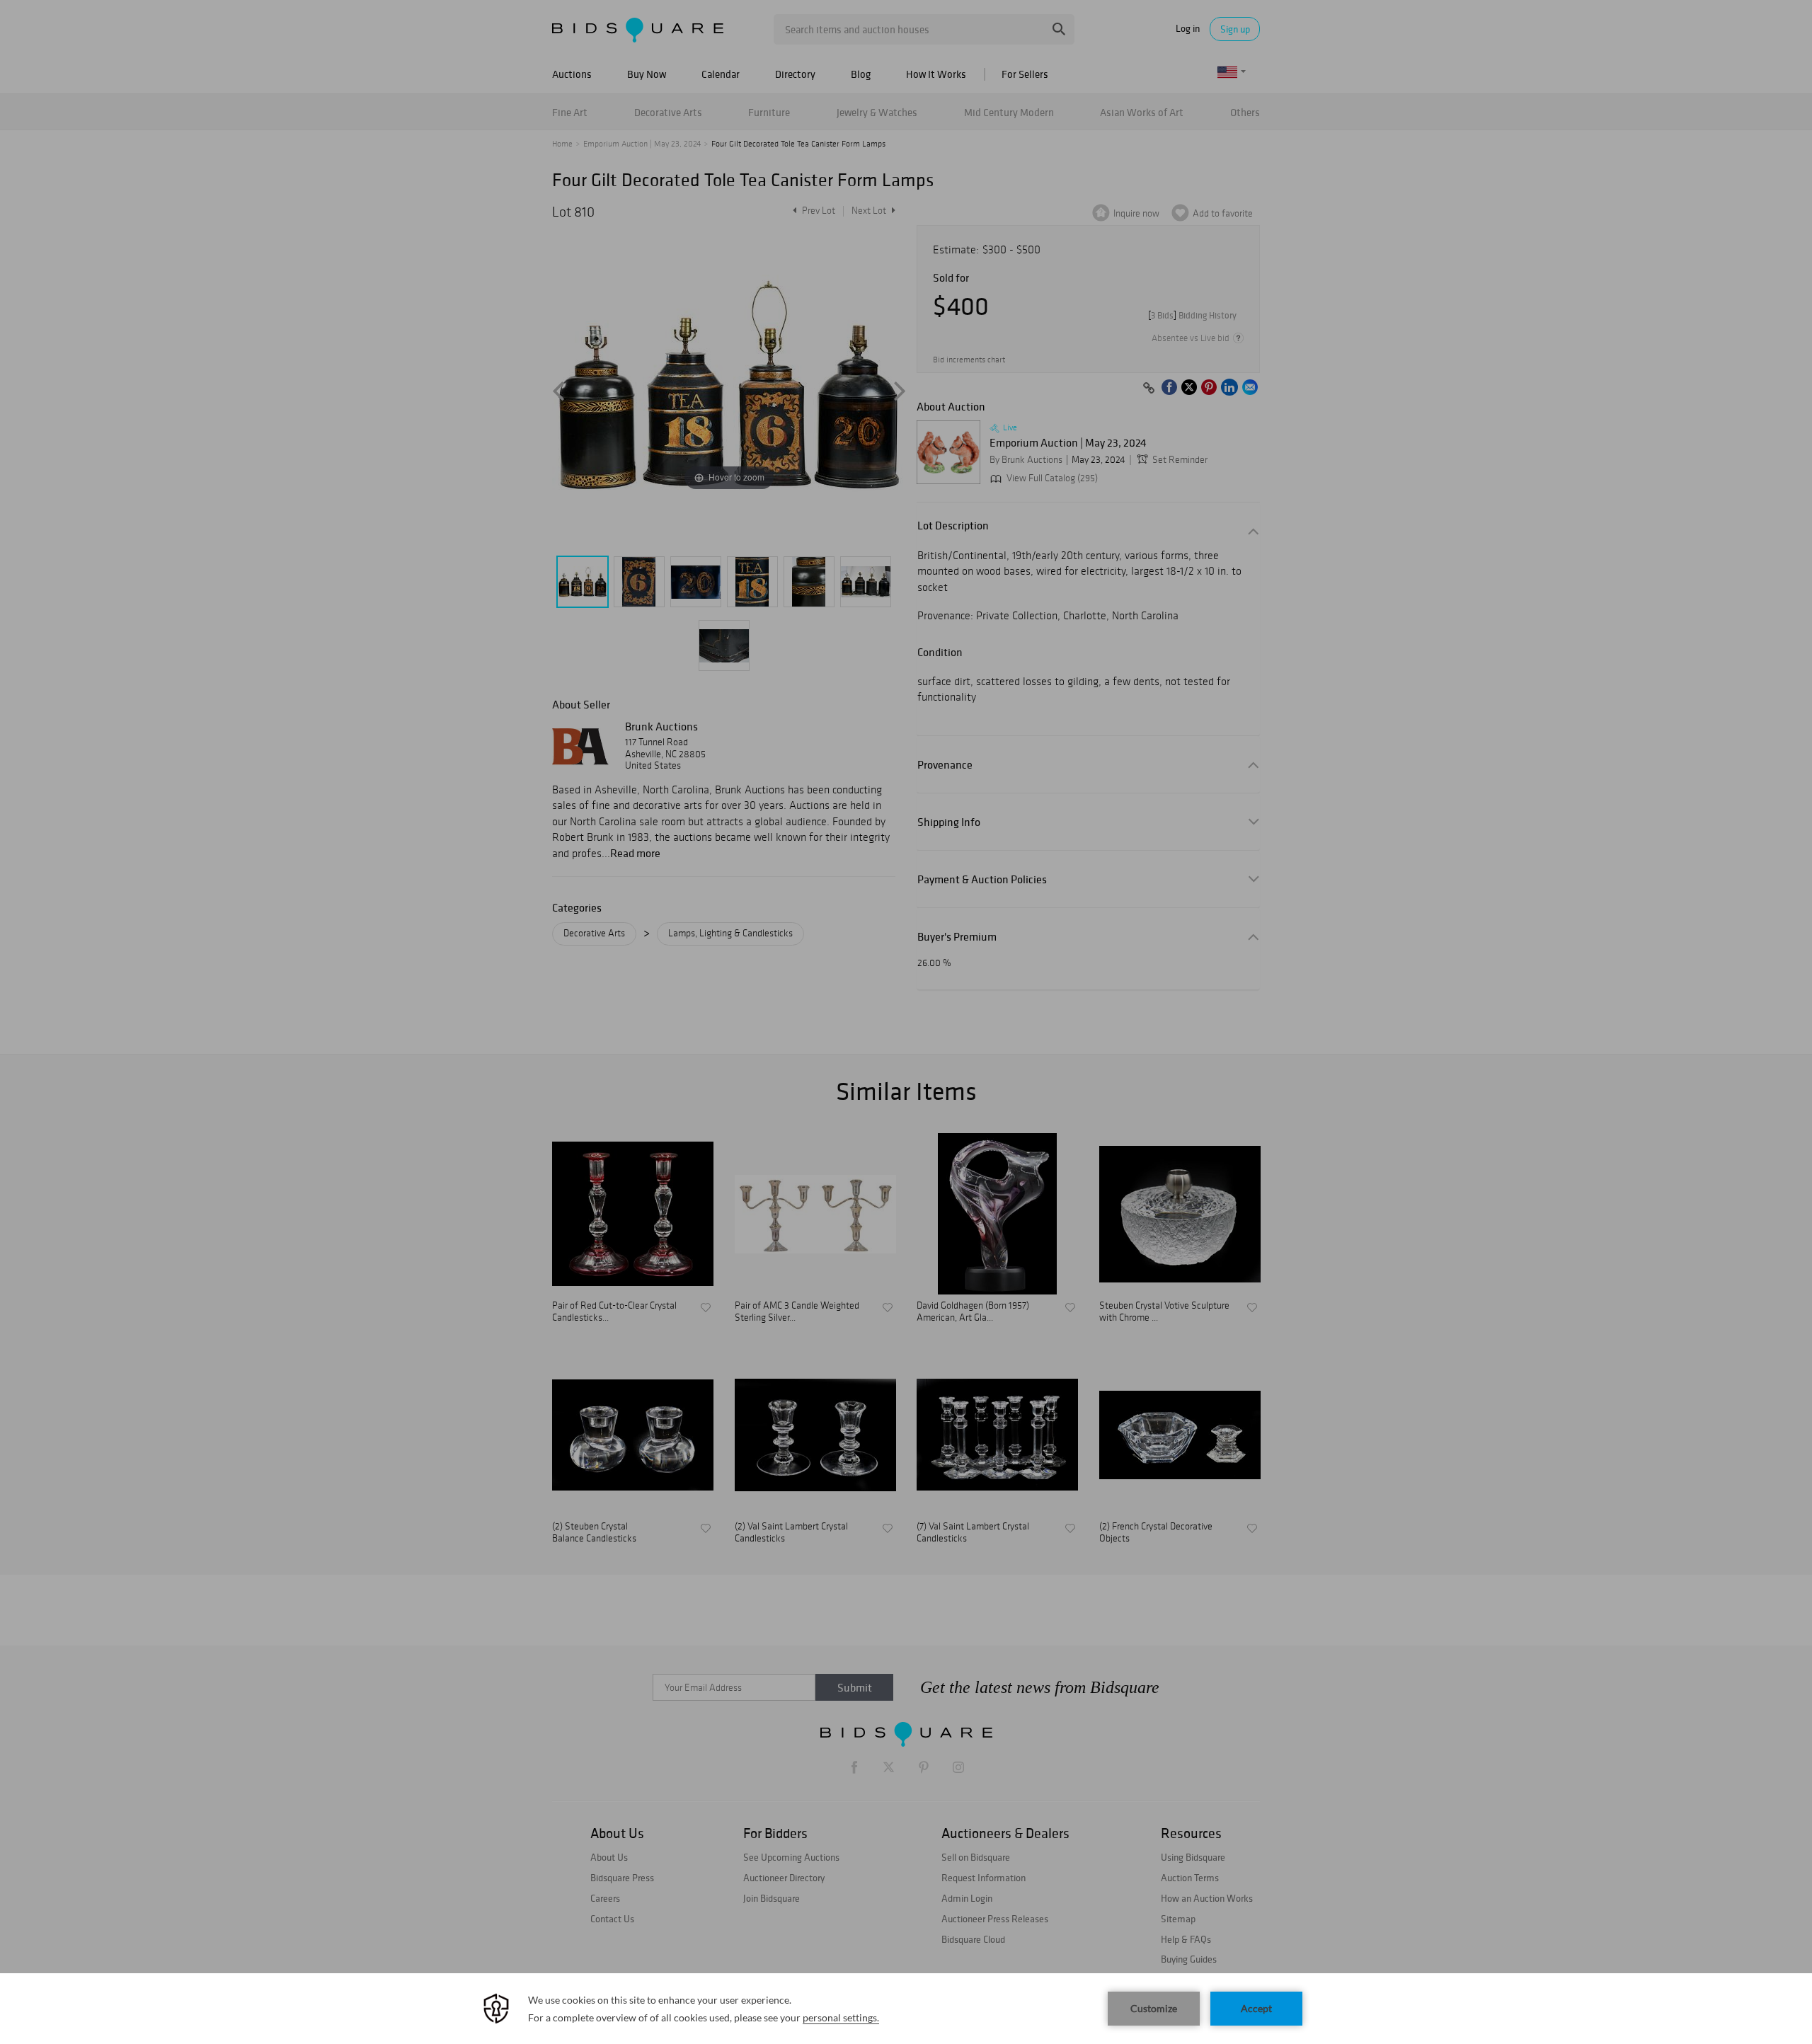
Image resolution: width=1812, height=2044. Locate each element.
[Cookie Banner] (906, 2009)
